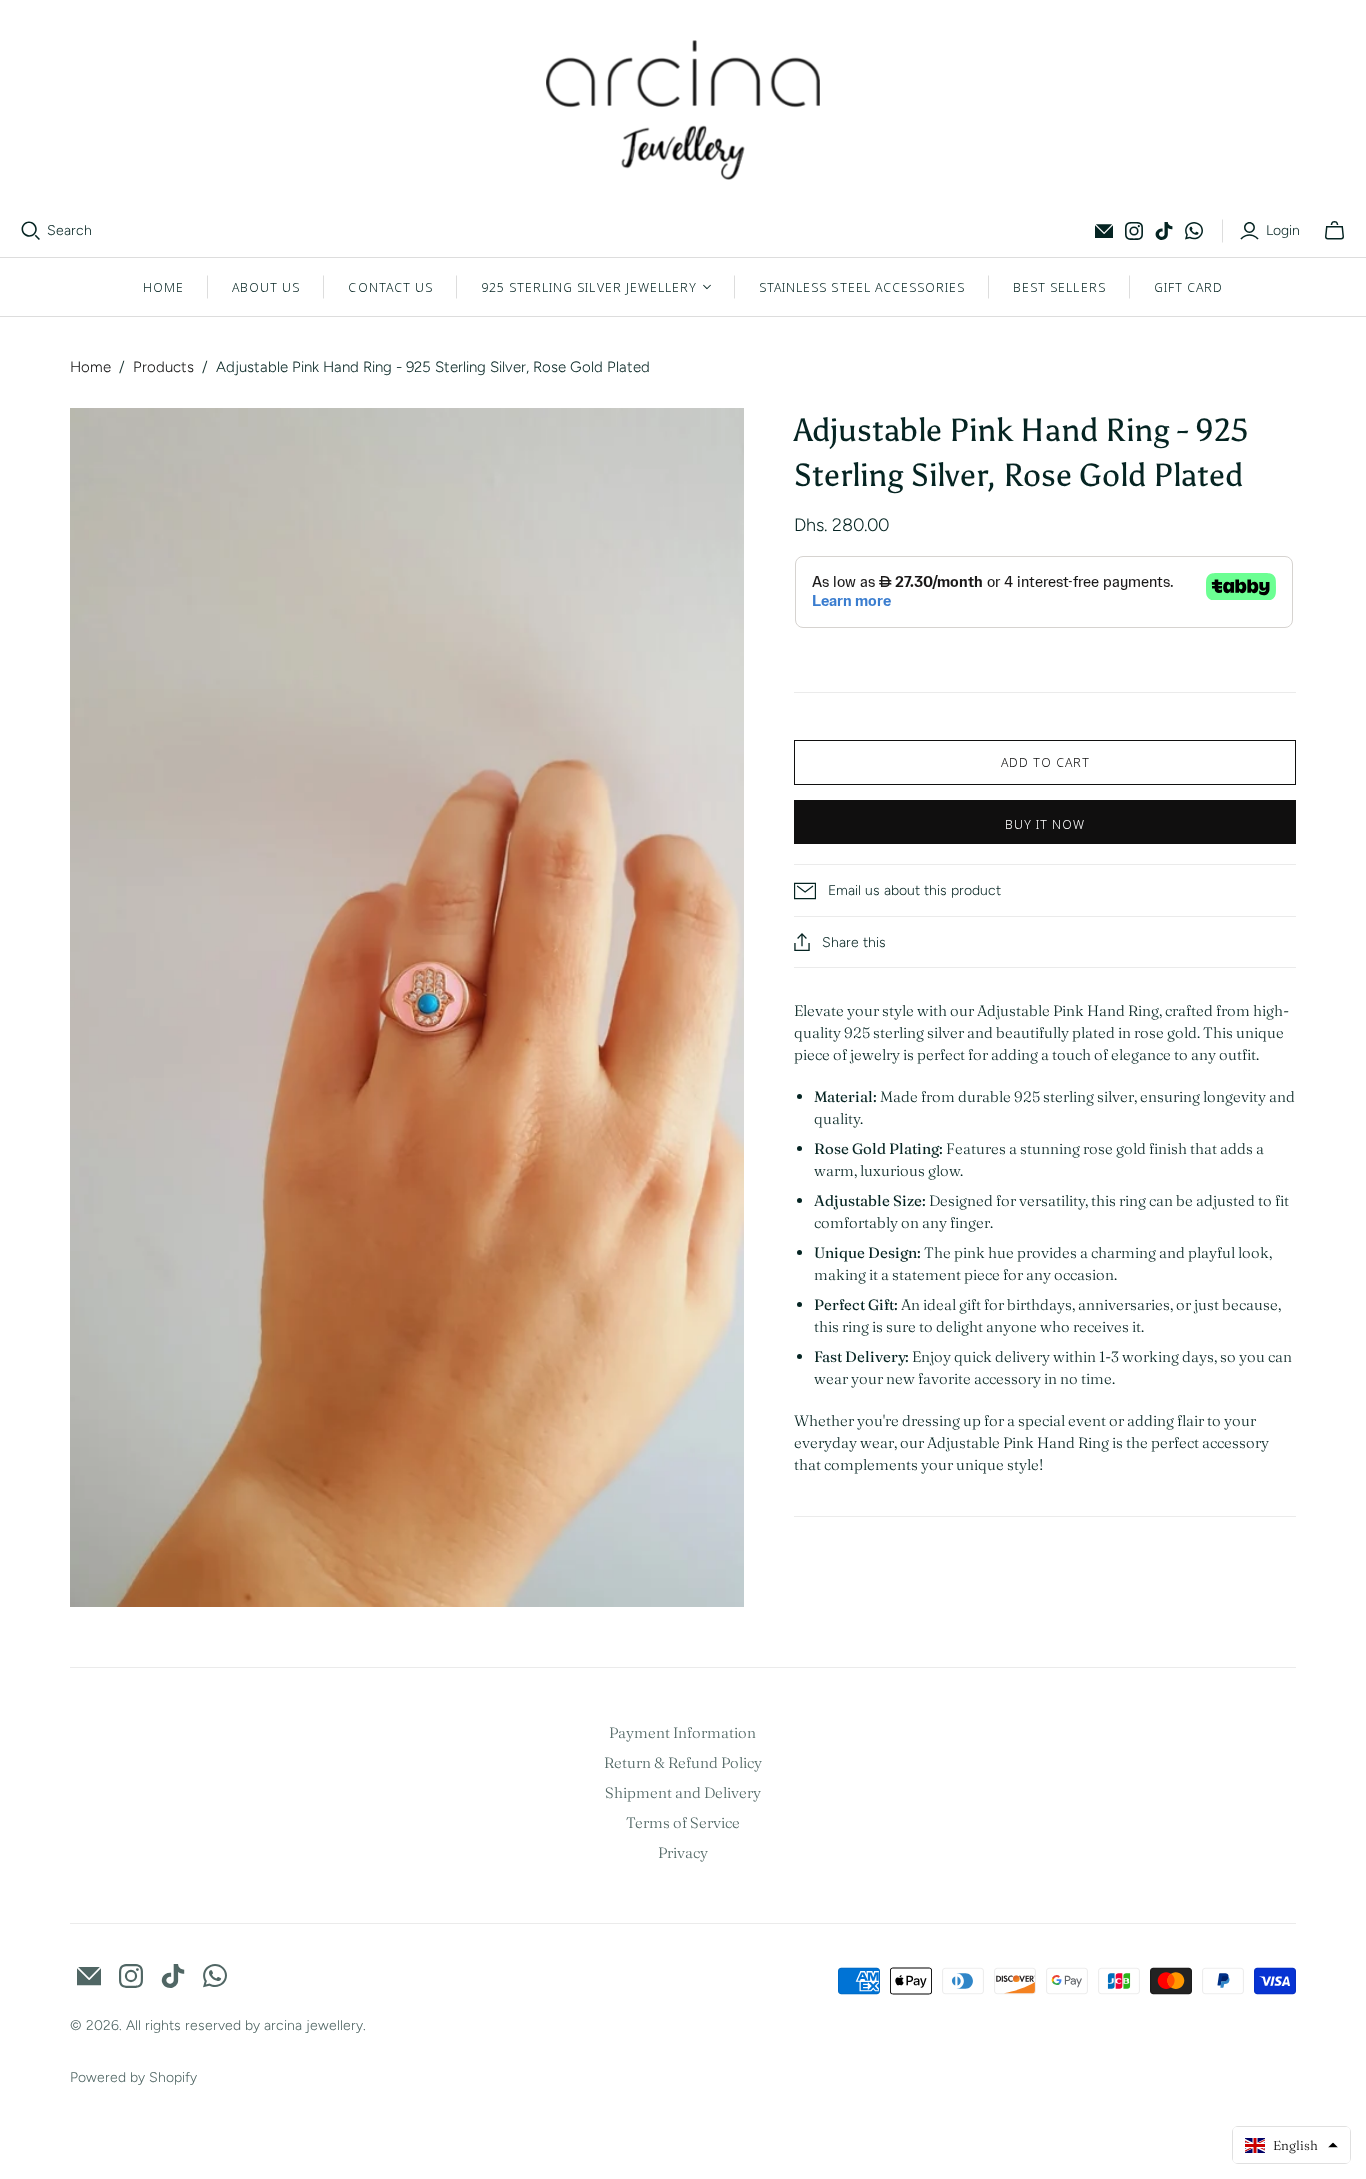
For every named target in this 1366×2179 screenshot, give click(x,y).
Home (163, 287)
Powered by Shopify (133, 2077)
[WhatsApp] (1194, 231)
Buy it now (1045, 824)
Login (1283, 230)
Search (69, 230)
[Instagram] (1134, 231)
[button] (1291, 2145)
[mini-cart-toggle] (1334, 231)
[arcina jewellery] (683, 110)
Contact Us (390, 287)
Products (163, 367)
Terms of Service (683, 1822)
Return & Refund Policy (683, 1762)
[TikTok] (1164, 231)
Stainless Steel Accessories (862, 287)
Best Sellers (1059, 287)
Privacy (683, 1852)
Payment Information (682, 1732)
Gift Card (1188, 287)
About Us (266, 287)
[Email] (1104, 231)
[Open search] (31, 231)
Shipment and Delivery (683, 1792)
